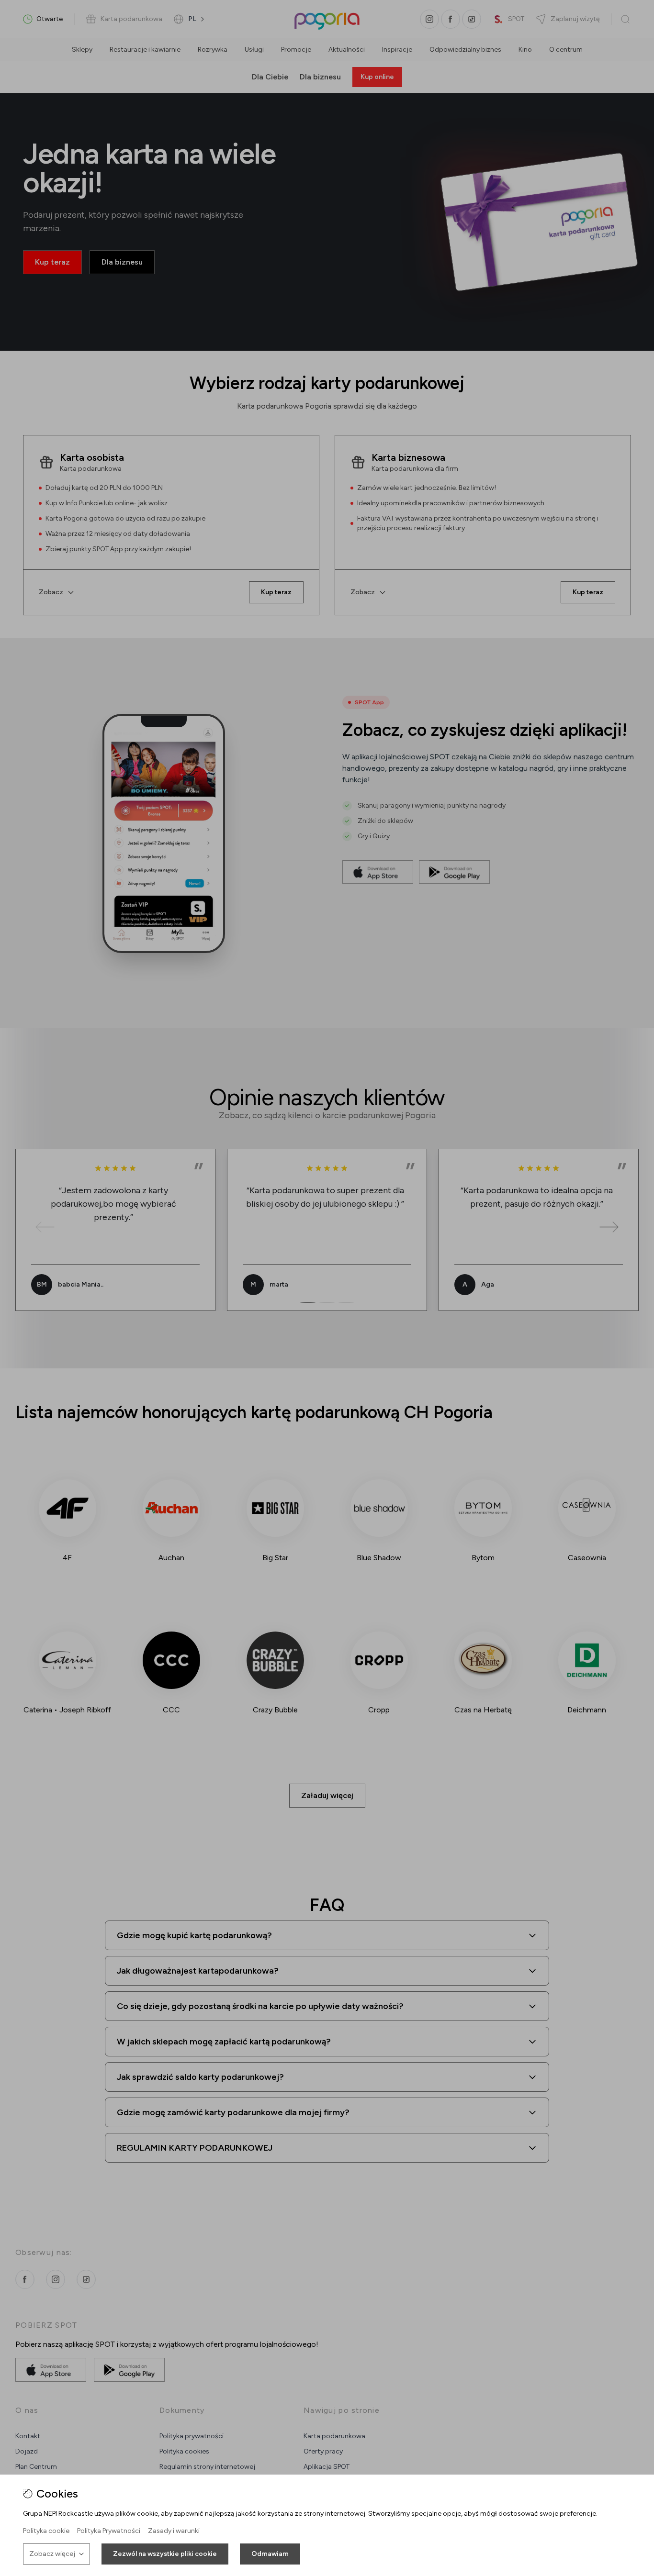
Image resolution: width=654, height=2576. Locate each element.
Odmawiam (270, 2554)
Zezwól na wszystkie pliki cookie (165, 2554)
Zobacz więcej (52, 2554)
